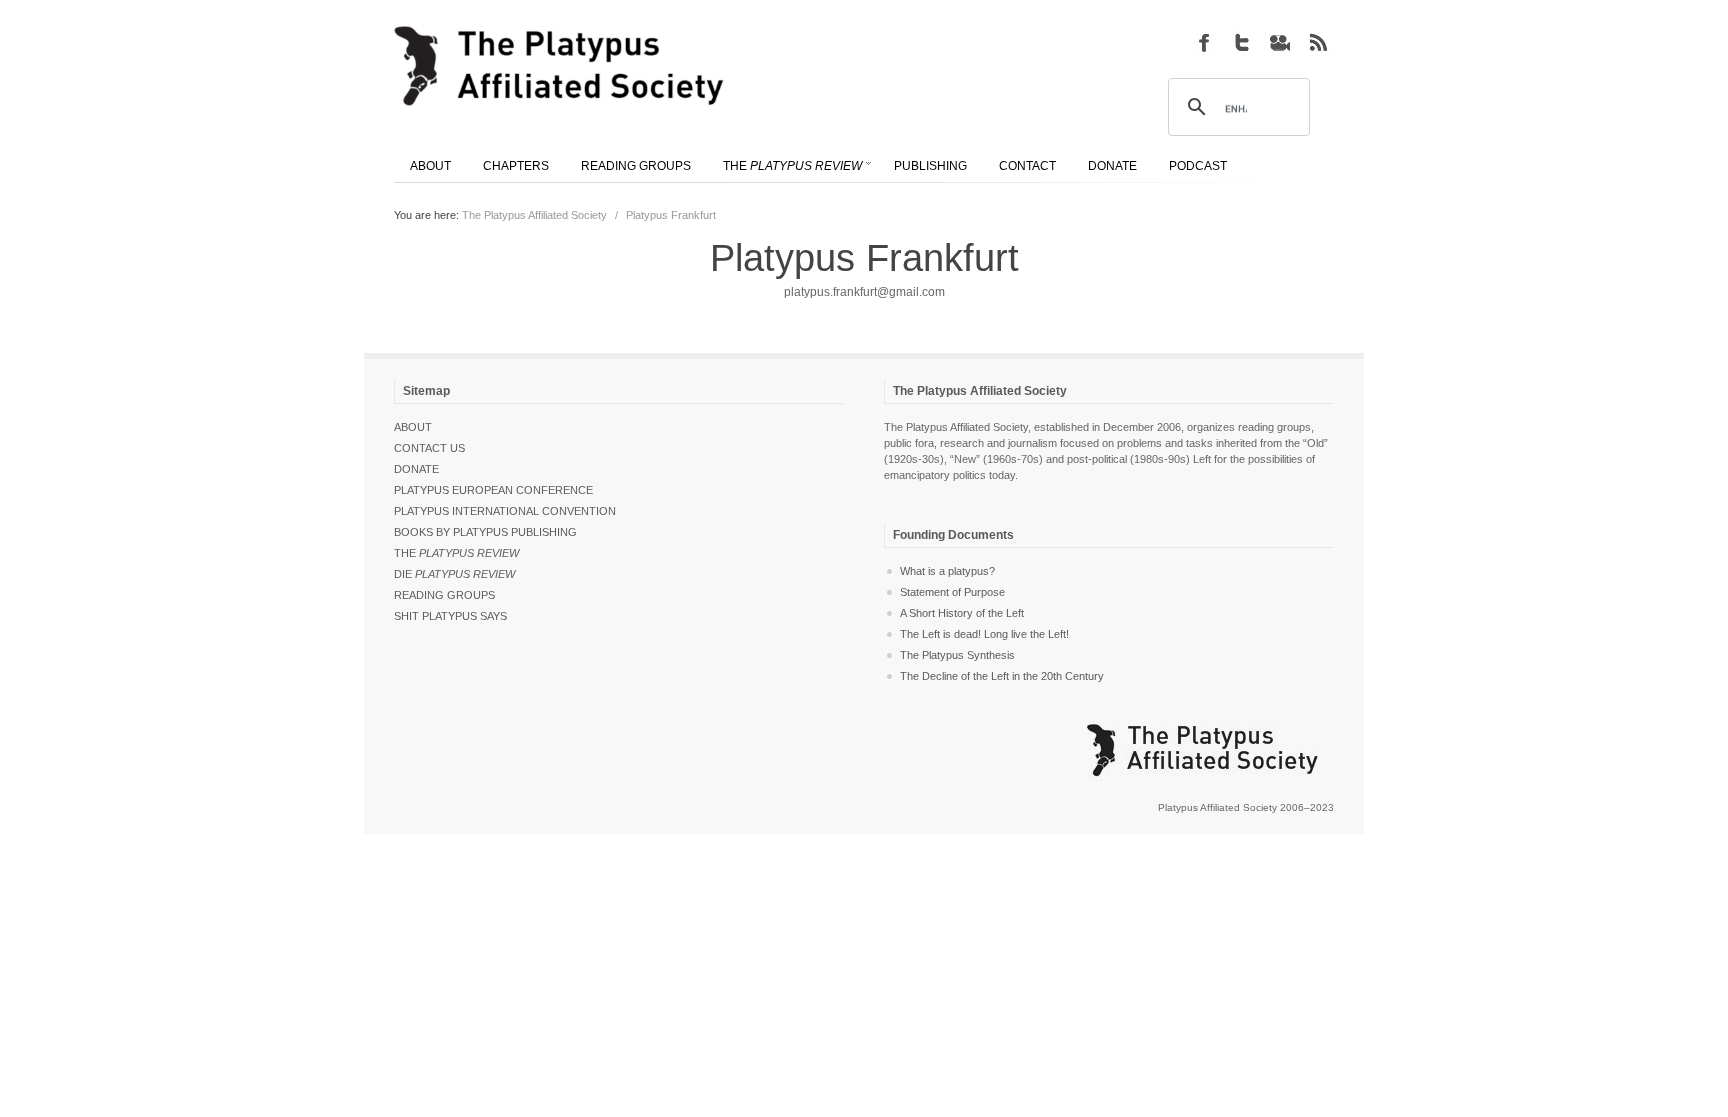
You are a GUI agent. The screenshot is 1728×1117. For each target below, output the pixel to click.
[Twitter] (1242, 42)
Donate (416, 469)
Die (454, 574)
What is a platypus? (947, 571)
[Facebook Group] (1204, 42)
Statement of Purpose (952, 592)
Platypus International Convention (505, 511)
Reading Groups (444, 595)
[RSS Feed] (1318, 42)
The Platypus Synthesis (957, 655)
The (456, 553)
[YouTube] (1280, 42)
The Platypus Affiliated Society (534, 215)
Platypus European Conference (493, 490)
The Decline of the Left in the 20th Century (1002, 676)
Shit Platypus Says (450, 616)
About (413, 427)
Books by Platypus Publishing (485, 532)
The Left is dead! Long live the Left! (984, 634)
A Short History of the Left (962, 613)
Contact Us (429, 448)
